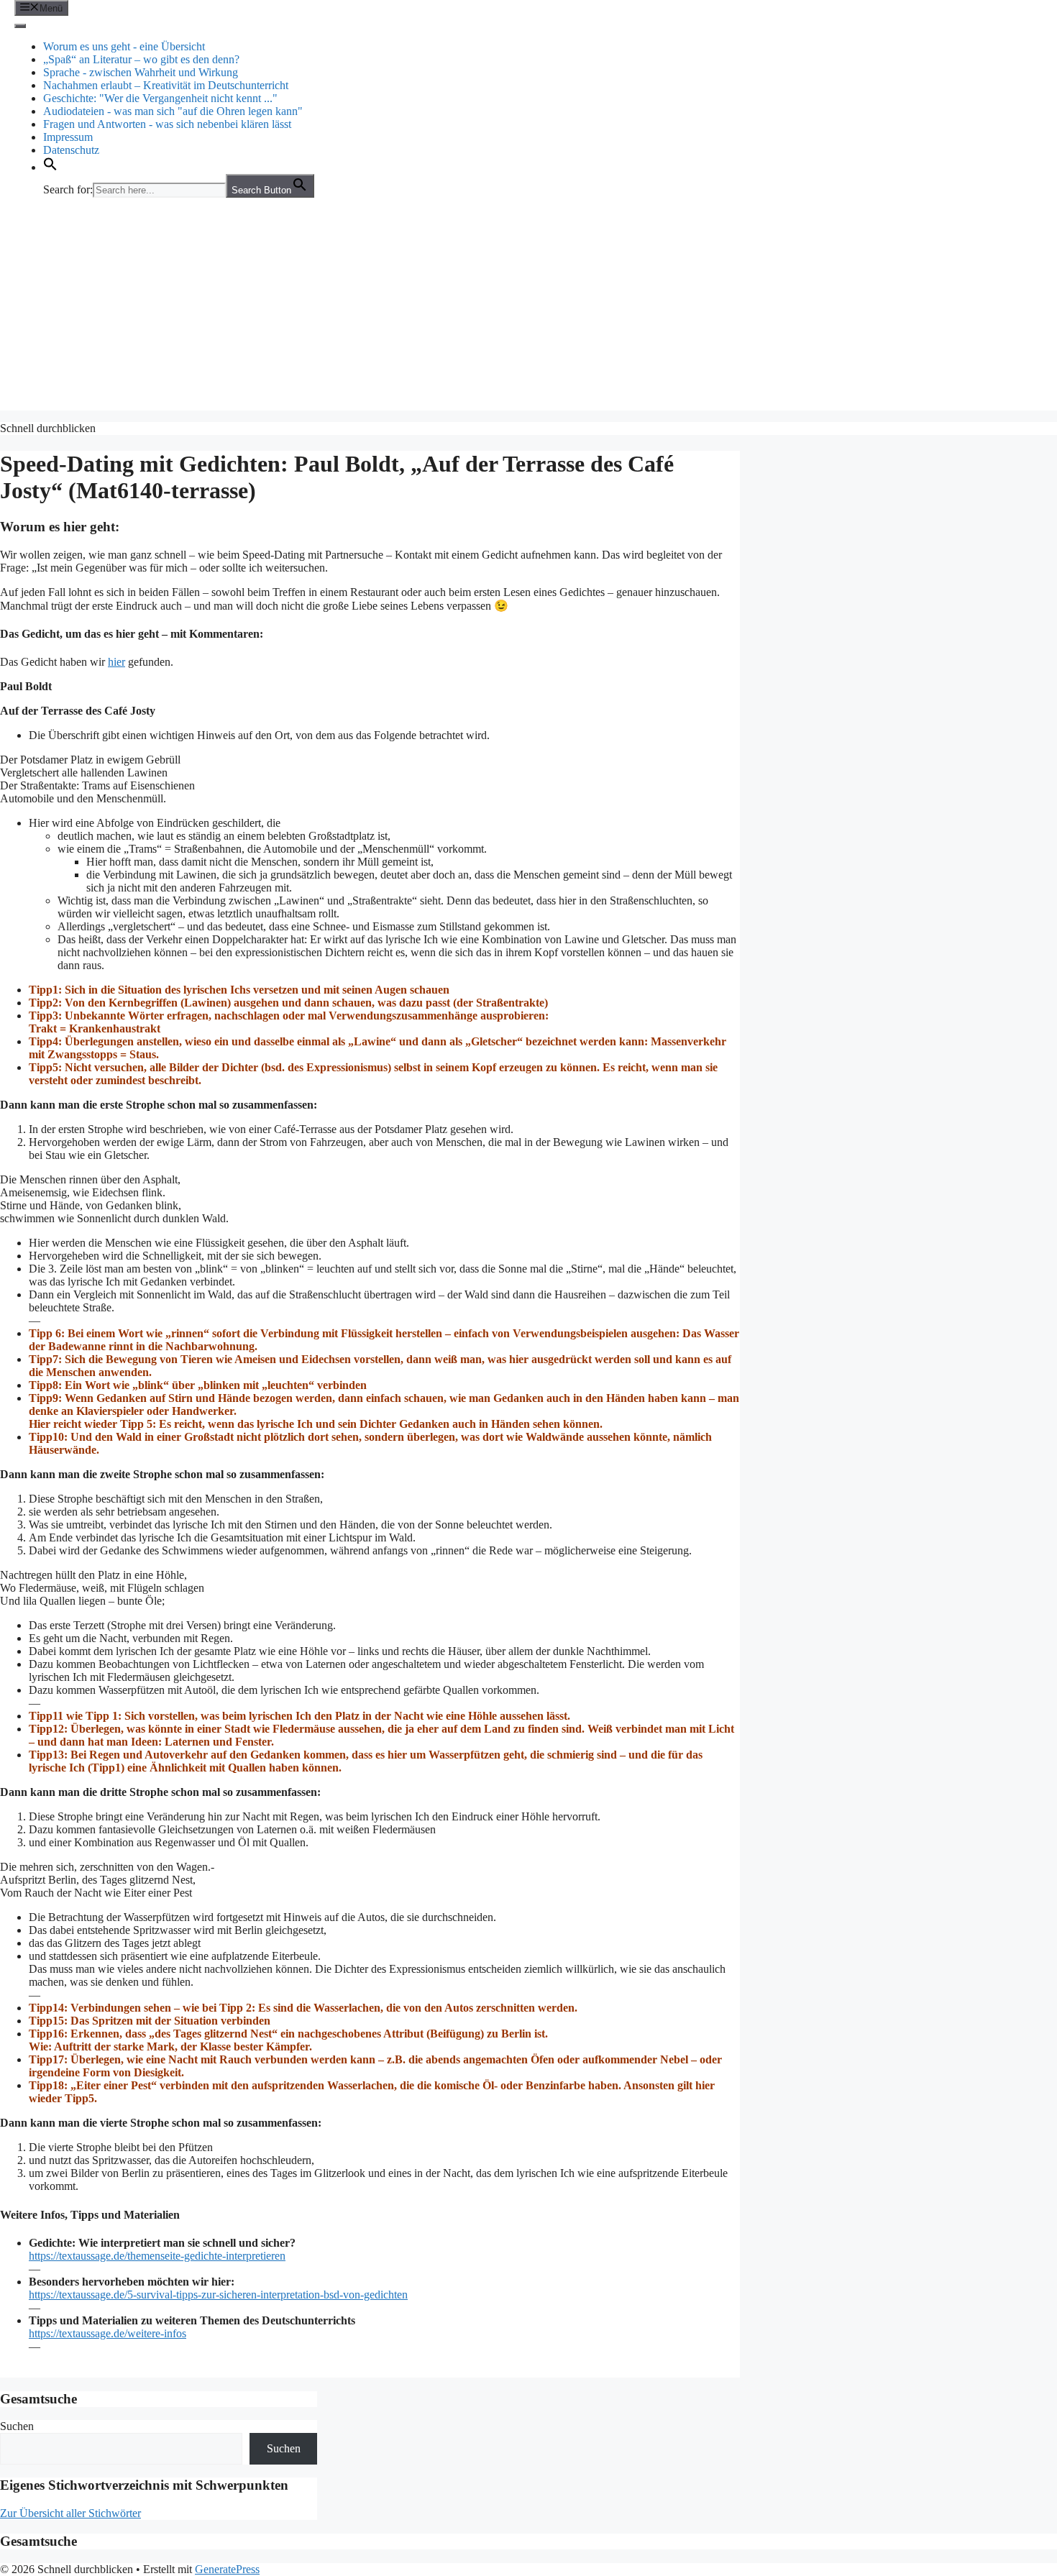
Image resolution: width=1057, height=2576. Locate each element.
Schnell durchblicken (48, 428)
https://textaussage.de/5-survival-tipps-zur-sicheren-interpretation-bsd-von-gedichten (218, 2295)
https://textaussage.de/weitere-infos (107, 2333)
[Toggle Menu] (20, 26)
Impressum (68, 137)
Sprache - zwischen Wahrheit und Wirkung (141, 72)
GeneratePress (227, 2569)
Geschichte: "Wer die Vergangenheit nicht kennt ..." (160, 98)
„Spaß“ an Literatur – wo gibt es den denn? (141, 59)
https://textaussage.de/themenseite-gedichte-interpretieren (157, 2256)
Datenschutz (71, 150)
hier (116, 662)
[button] (50, 167)
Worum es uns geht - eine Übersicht (124, 46)
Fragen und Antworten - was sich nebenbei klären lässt (167, 124)
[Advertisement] (528, 310)
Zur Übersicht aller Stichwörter (70, 2513)
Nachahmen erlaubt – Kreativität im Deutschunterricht (166, 85)
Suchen (17, 2426)
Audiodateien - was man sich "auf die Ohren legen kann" (173, 111)
